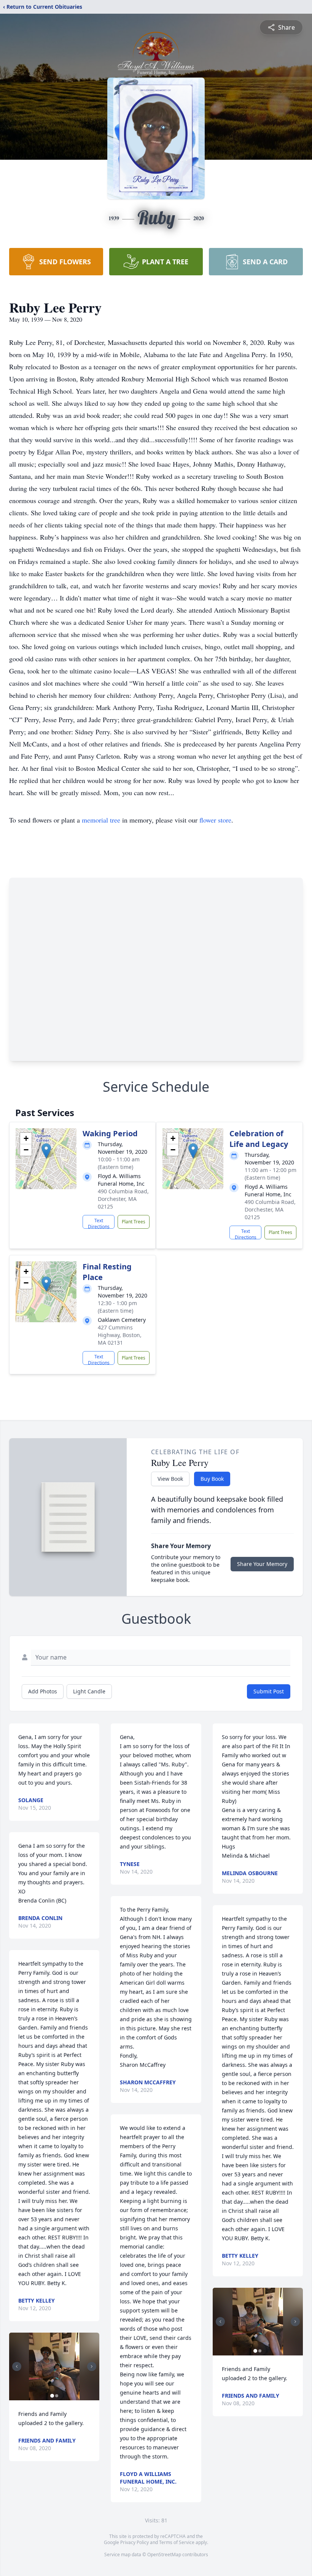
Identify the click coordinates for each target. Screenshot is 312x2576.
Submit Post (269, 1691)
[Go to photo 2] (57, 2396)
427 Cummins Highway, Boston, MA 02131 (120, 1335)
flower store (215, 820)
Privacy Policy (135, 2542)
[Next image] (92, 2366)
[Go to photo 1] (52, 2396)
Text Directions (99, 1223)
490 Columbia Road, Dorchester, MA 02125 (123, 1199)
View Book (170, 1479)
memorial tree (101, 820)
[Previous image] (17, 2366)
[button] (46, 1151)
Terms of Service (177, 2542)
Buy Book (212, 1479)
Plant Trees (134, 1222)
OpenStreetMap (164, 2555)
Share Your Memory (262, 1564)
